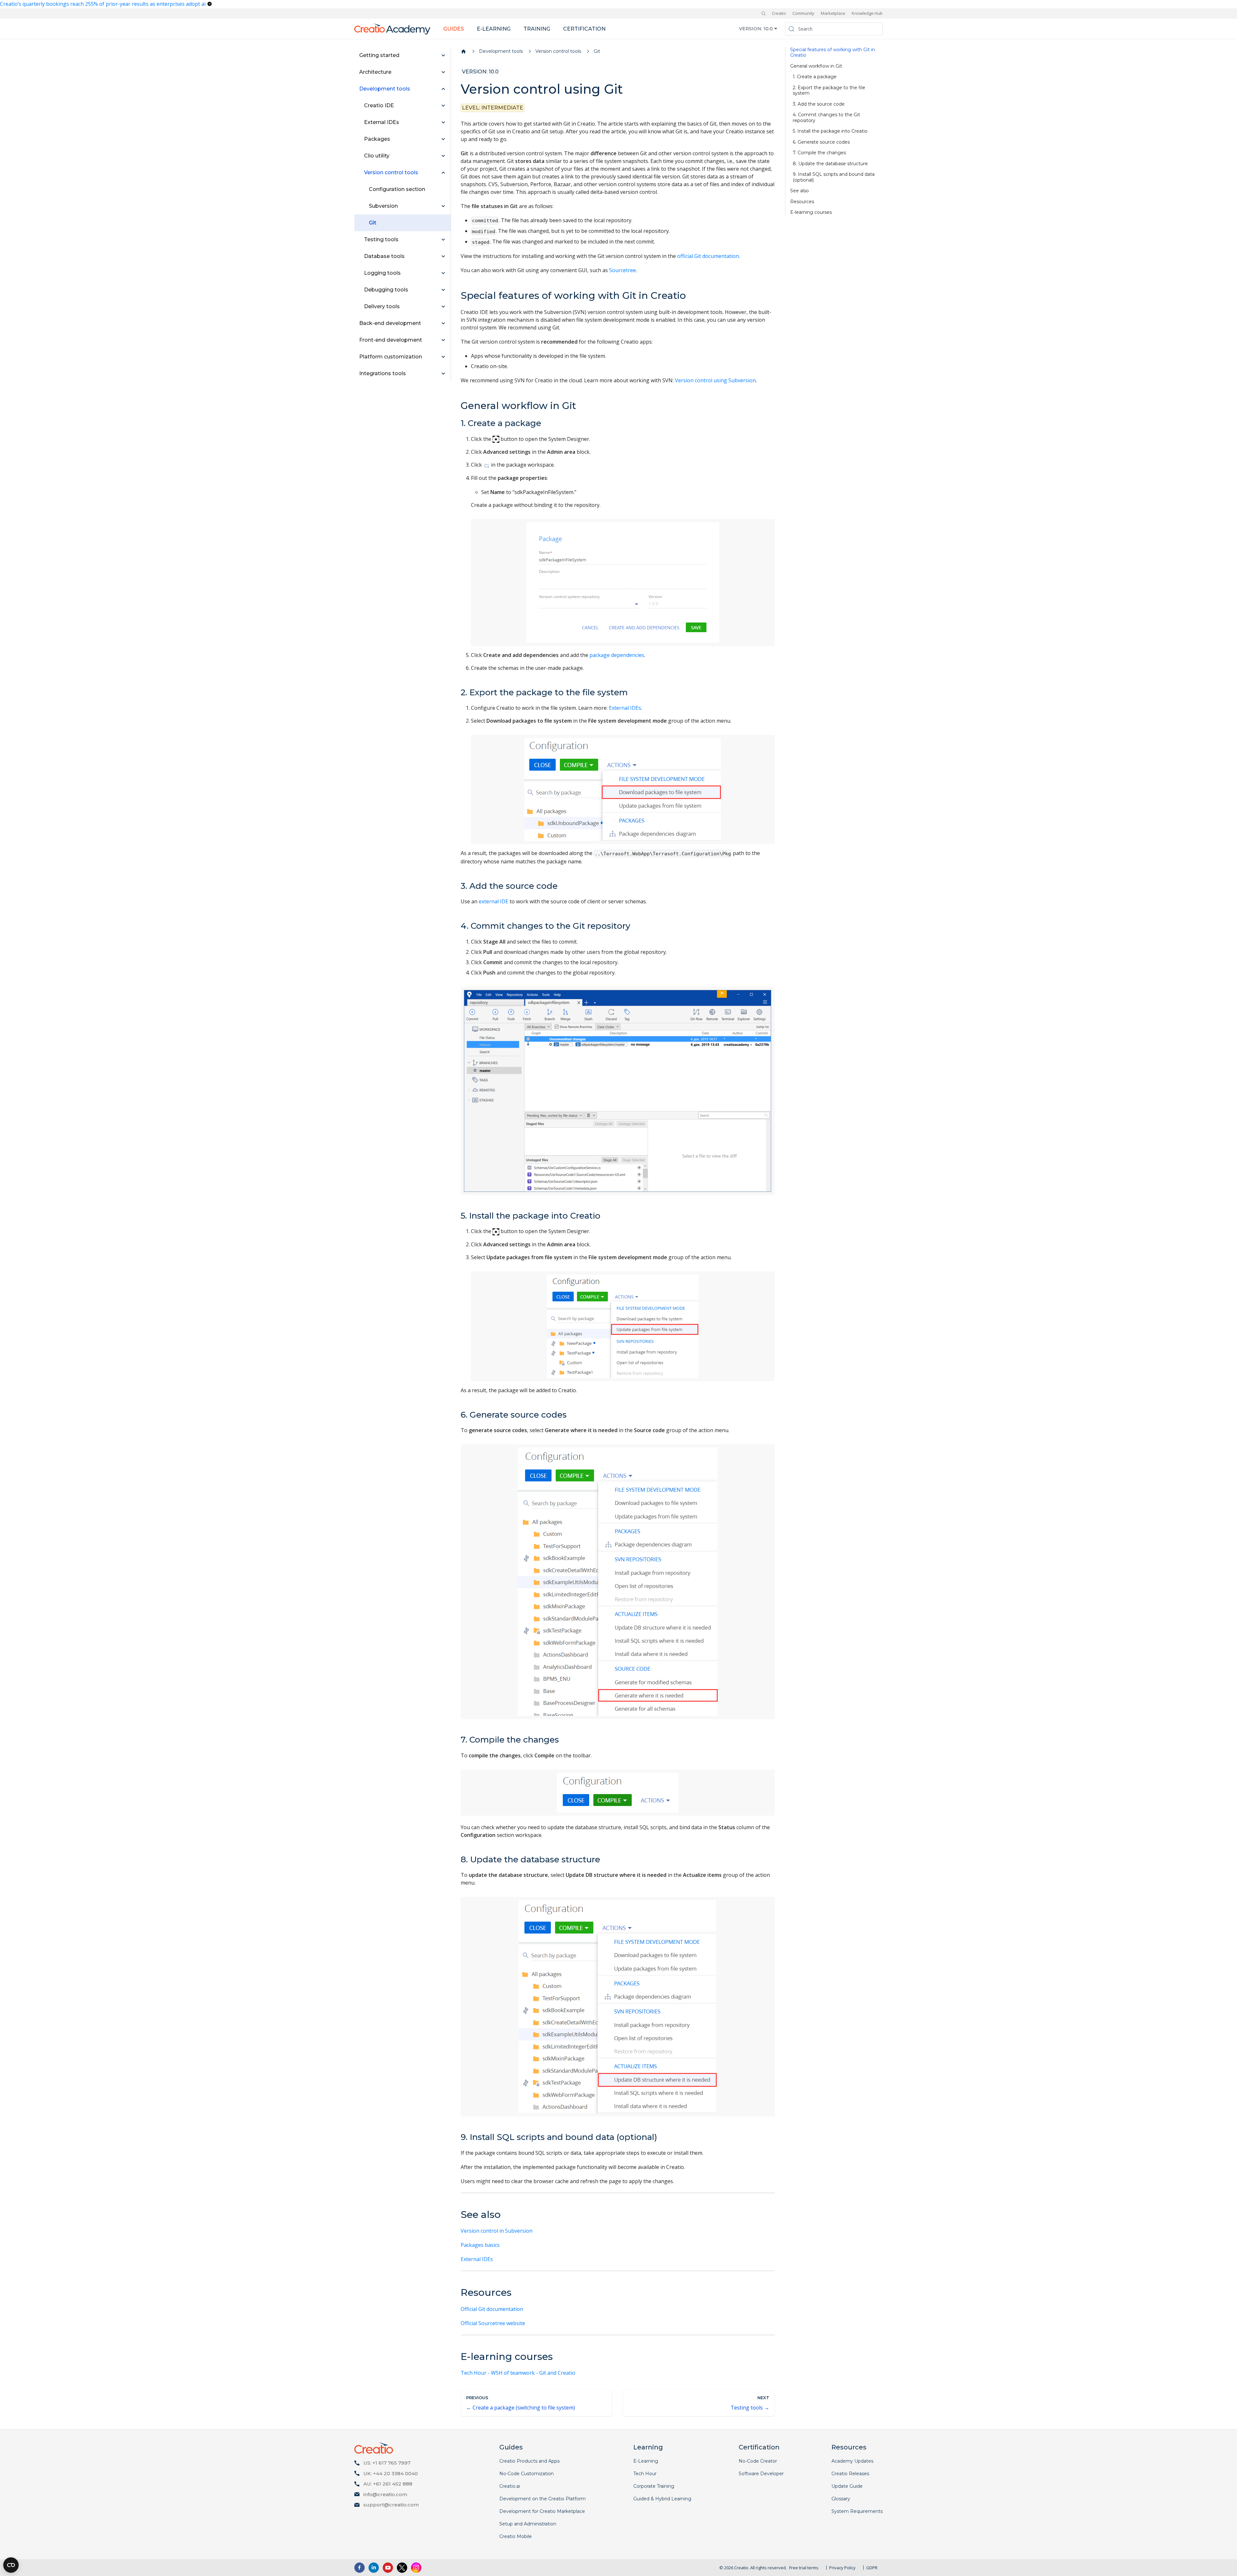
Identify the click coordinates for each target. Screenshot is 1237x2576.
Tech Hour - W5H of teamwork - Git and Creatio (518, 2373)
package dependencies (617, 655)
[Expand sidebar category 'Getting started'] (443, 55)
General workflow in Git (816, 66)
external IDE (494, 901)
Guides (454, 29)
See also (800, 191)
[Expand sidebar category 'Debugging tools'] (443, 290)
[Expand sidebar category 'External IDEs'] (443, 122)
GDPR (872, 2568)
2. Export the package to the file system (829, 91)
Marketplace (833, 13)
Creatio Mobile (516, 2536)
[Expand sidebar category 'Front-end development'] (443, 340)
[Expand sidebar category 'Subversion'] (443, 206)
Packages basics (480, 2245)
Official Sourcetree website (493, 2323)
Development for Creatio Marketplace (542, 2511)
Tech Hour (645, 2474)
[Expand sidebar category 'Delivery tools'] (443, 307)
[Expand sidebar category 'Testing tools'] (443, 240)
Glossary (841, 2499)
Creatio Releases (850, 2474)
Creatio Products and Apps (529, 2461)
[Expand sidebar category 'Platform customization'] (443, 357)
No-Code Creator (758, 2461)
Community (803, 13)
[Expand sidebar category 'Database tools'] (443, 256)
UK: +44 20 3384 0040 (391, 2473)
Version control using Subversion (715, 380)
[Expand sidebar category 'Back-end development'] (443, 323)
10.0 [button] (768, 29)
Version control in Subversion (497, 2231)
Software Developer (761, 2474)
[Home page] (464, 52)
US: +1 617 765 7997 (387, 2463)
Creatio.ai (510, 2486)
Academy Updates (852, 2461)
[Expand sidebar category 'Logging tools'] (443, 273)
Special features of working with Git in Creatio (833, 53)
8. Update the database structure (830, 164)
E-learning (494, 29)
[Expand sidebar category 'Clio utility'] (443, 156)
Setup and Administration (528, 2524)
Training (537, 29)
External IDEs (625, 708)
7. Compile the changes (819, 153)
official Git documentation (708, 256)
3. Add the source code (819, 104)
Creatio (779, 13)
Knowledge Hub (867, 13)
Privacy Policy (842, 2568)
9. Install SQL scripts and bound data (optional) (834, 177)
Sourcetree (623, 270)
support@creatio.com (391, 2505)
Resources (802, 202)
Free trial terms (804, 2568)
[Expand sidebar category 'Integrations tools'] (443, 374)
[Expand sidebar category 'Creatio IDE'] (443, 106)
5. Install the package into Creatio (830, 131)
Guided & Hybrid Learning (662, 2499)
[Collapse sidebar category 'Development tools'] (443, 89)
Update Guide (847, 2486)
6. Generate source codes (821, 142)
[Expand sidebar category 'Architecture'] (443, 72)
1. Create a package (815, 77)
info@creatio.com (385, 2494)
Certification (584, 29)
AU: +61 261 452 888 (388, 2484)
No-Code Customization (527, 2474)
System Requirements (857, 2511)
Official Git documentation (492, 2309)
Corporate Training (654, 2486)
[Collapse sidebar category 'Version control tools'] (443, 173)
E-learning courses (811, 212)
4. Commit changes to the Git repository (826, 118)
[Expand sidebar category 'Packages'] (443, 139)
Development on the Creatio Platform (542, 2499)
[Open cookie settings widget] (11, 2565)
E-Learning (646, 2461)
